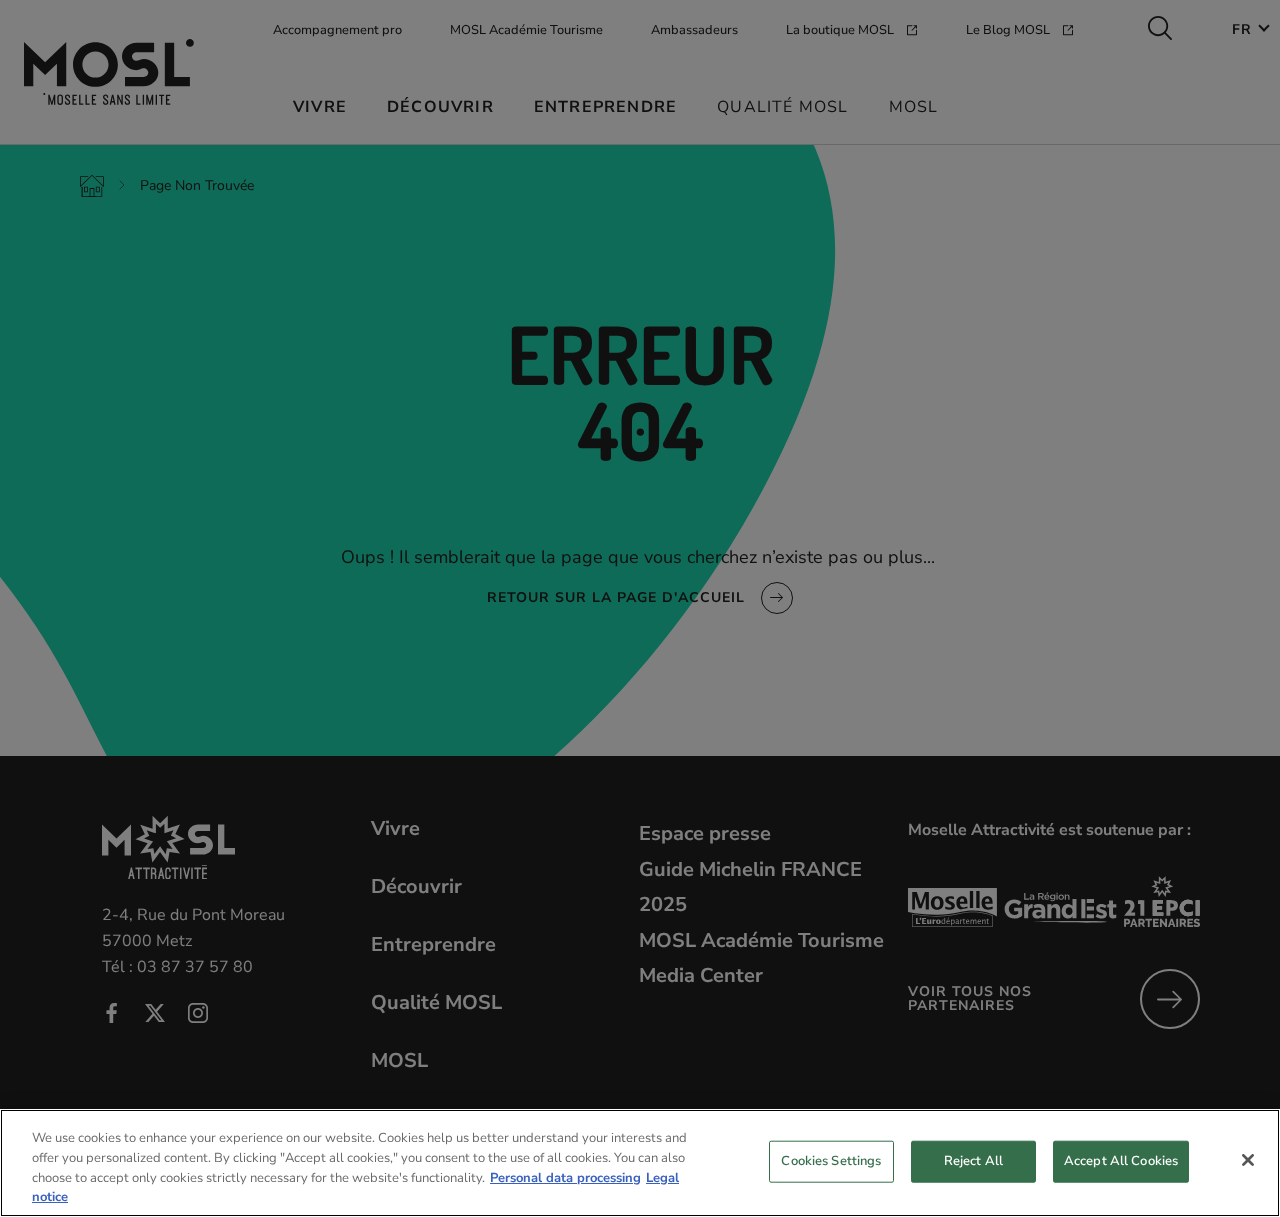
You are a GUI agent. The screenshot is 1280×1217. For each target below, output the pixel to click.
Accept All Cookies (1121, 1161)
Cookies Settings (831, 1161)
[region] (640, 1163)
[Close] (1248, 1160)
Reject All (973, 1161)
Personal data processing (565, 1177)
